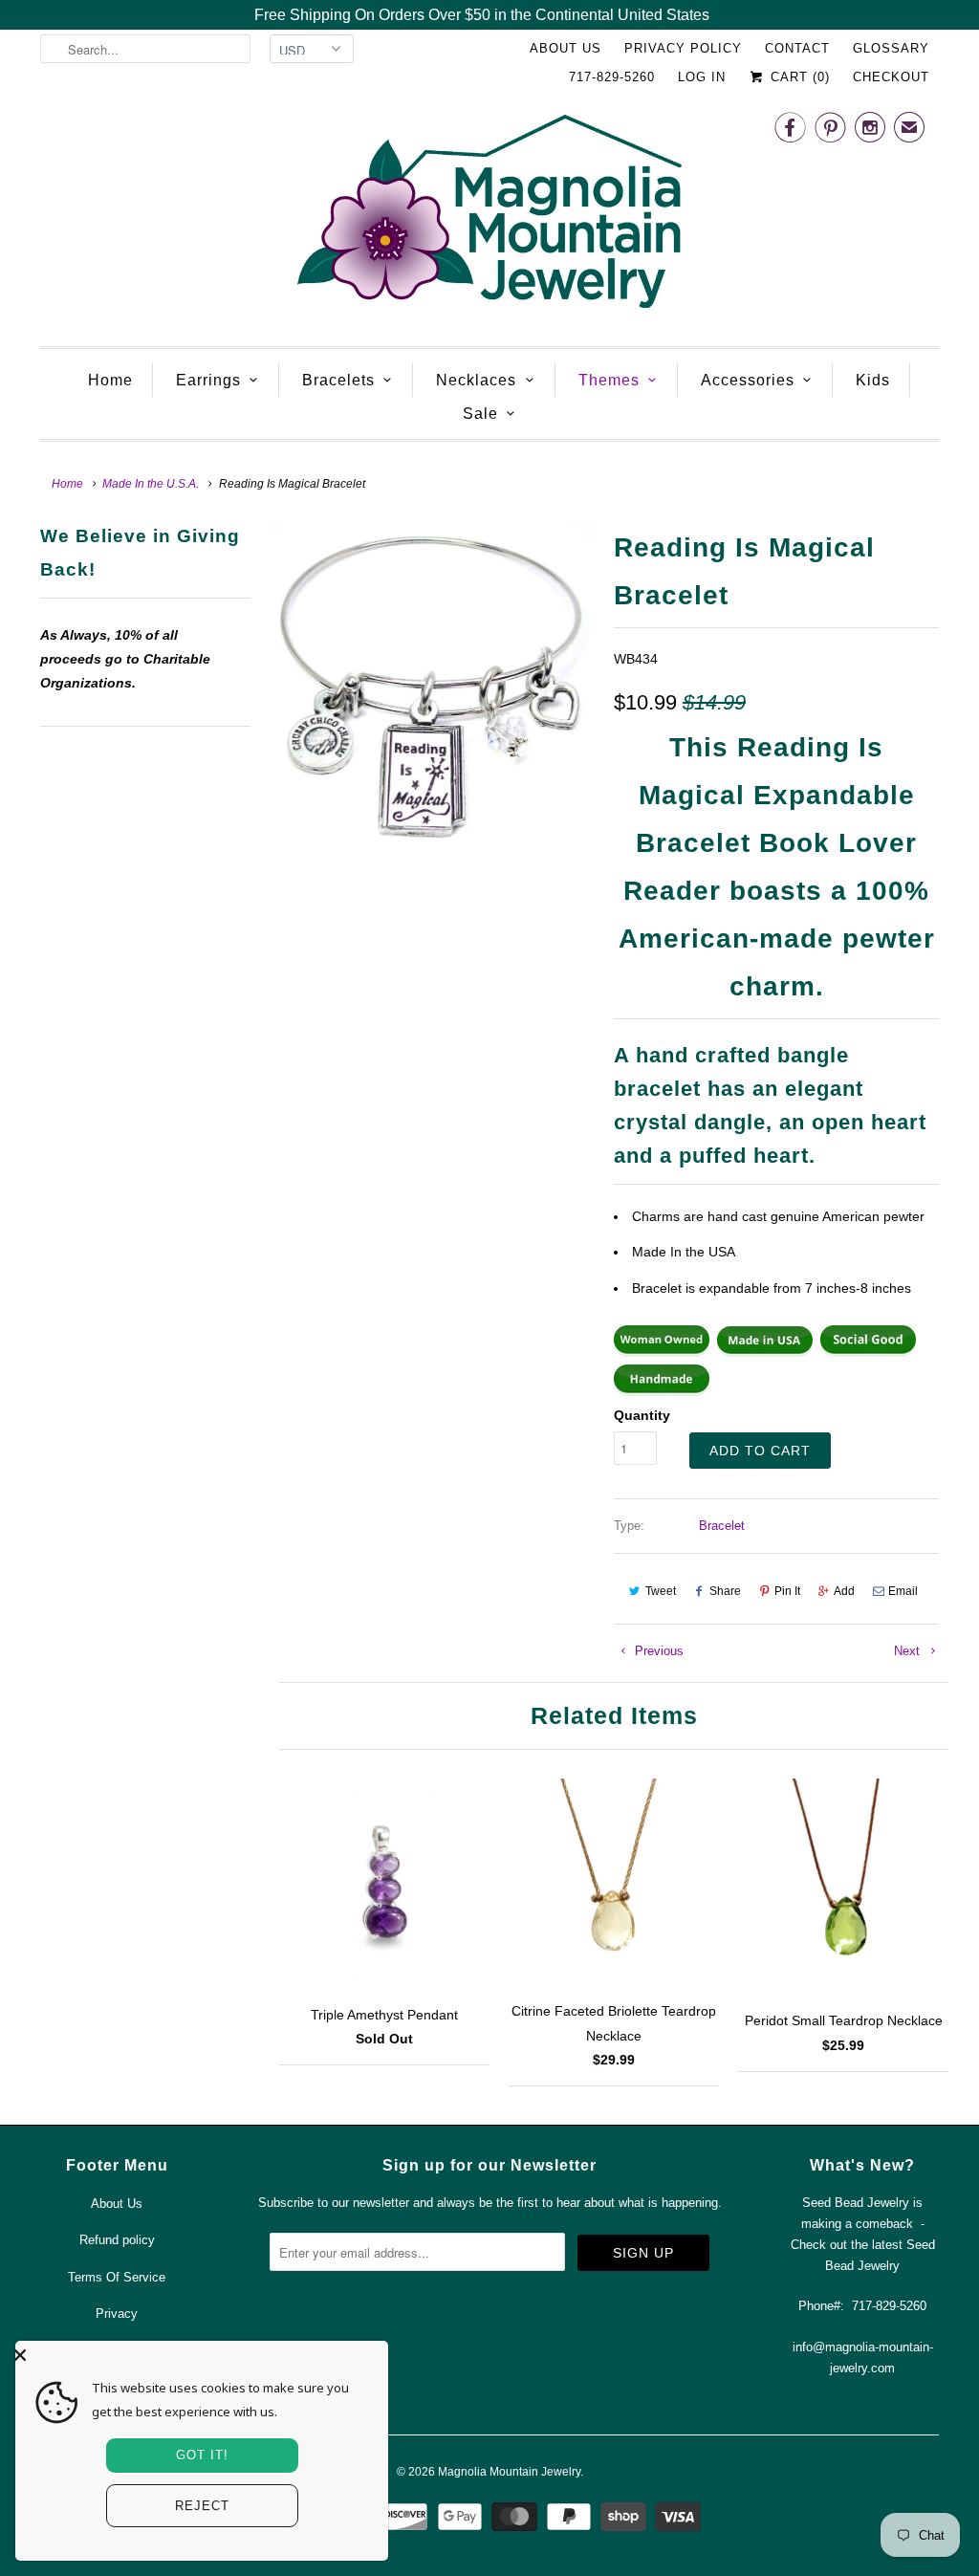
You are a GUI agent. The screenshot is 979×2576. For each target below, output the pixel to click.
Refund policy (117, 2240)
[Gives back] (868, 1352)
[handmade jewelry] (662, 1391)
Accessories (748, 380)
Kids (873, 380)
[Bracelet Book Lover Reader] (432, 686)
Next (909, 1651)
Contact (797, 48)
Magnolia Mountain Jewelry (509, 2472)
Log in (702, 77)
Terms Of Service (117, 2277)
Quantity (642, 1415)
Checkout (891, 77)
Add (844, 1591)
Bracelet (722, 1526)
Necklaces (476, 380)
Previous (657, 1651)
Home (110, 380)
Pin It (787, 1591)
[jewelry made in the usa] (765, 1352)
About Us (566, 48)
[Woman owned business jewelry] (662, 1352)
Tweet (661, 1591)
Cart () (798, 77)
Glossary (891, 48)
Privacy (117, 2314)
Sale (480, 414)
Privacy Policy (683, 48)
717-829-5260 (612, 77)
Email (903, 1591)
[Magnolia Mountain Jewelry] (489, 217)
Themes (609, 380)
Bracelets (338, 380)
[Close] (197, 2355)
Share (725, 1591)
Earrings (208, 380)
